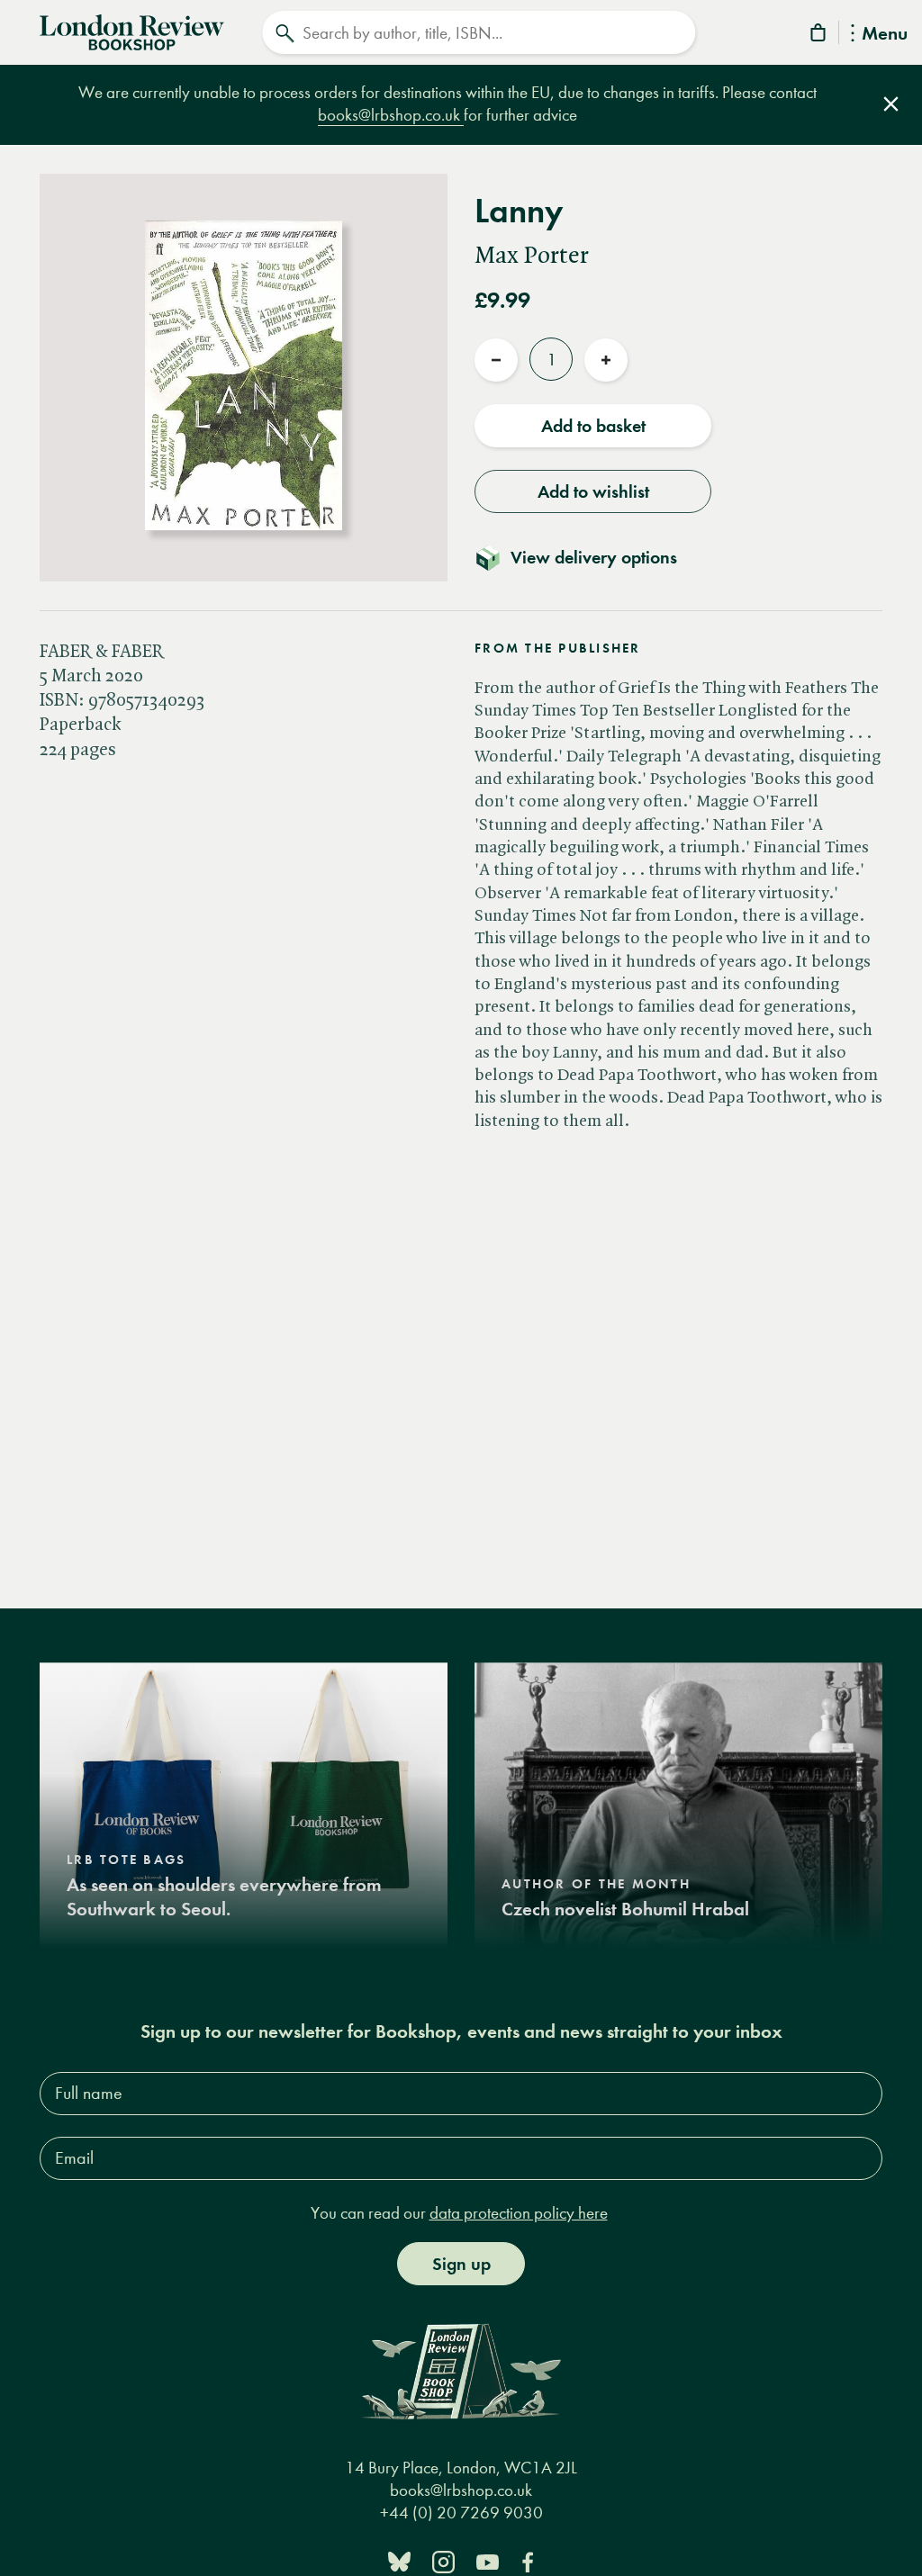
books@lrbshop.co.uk (391, 115)
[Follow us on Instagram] (443, 2560)
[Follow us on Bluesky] (399, 2560)
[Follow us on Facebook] (528, 2560)
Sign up (461, 2264)
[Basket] (819, 36)
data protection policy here (519, 2213)
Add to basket (593, 426)
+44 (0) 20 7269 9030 (461, 2513)
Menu (885, 35)
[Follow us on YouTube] (488, 2560)
